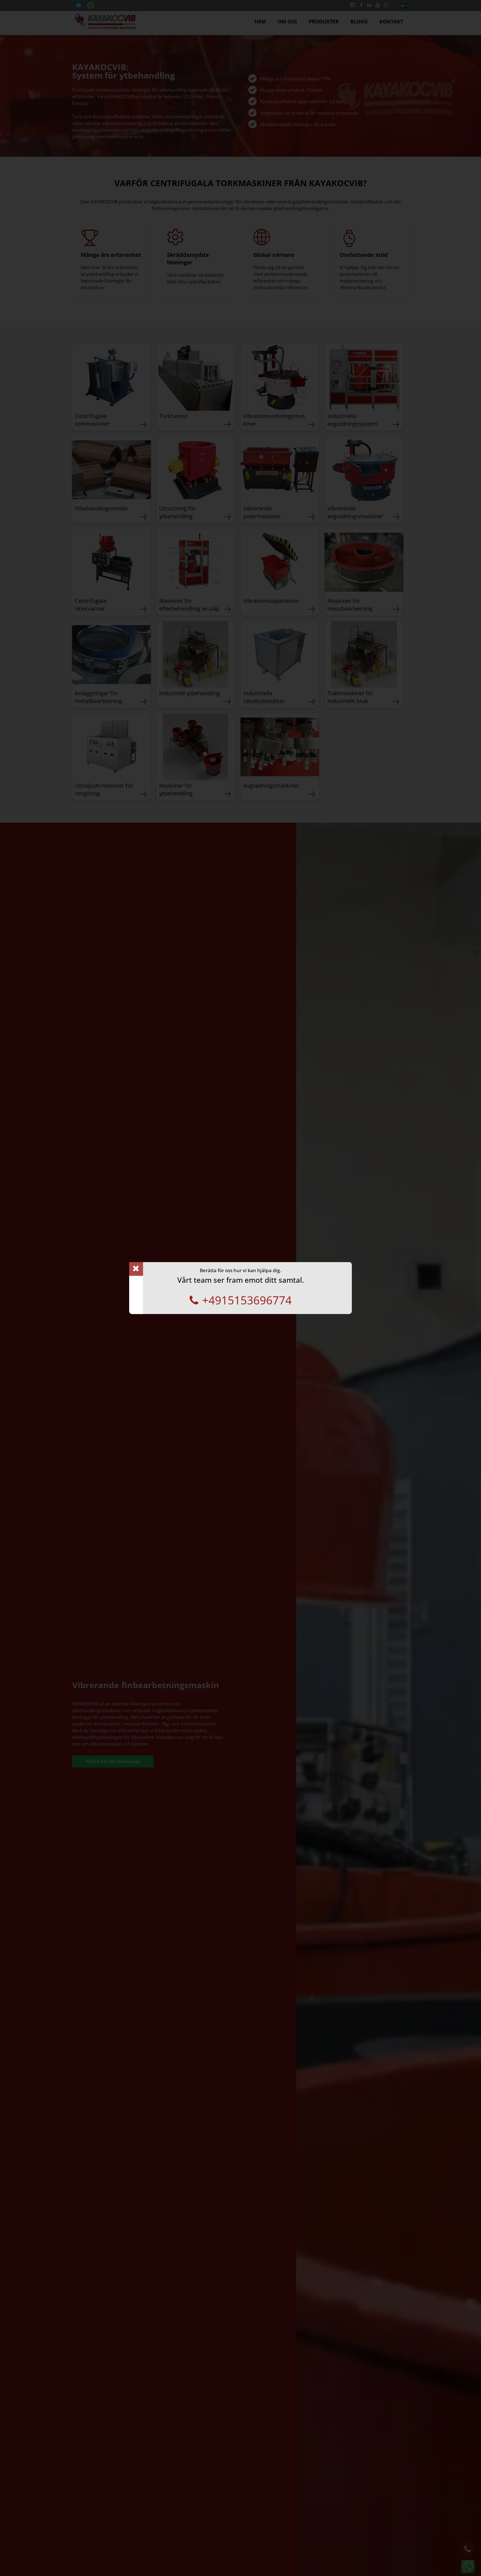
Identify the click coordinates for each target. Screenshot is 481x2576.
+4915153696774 (247, 1300)
